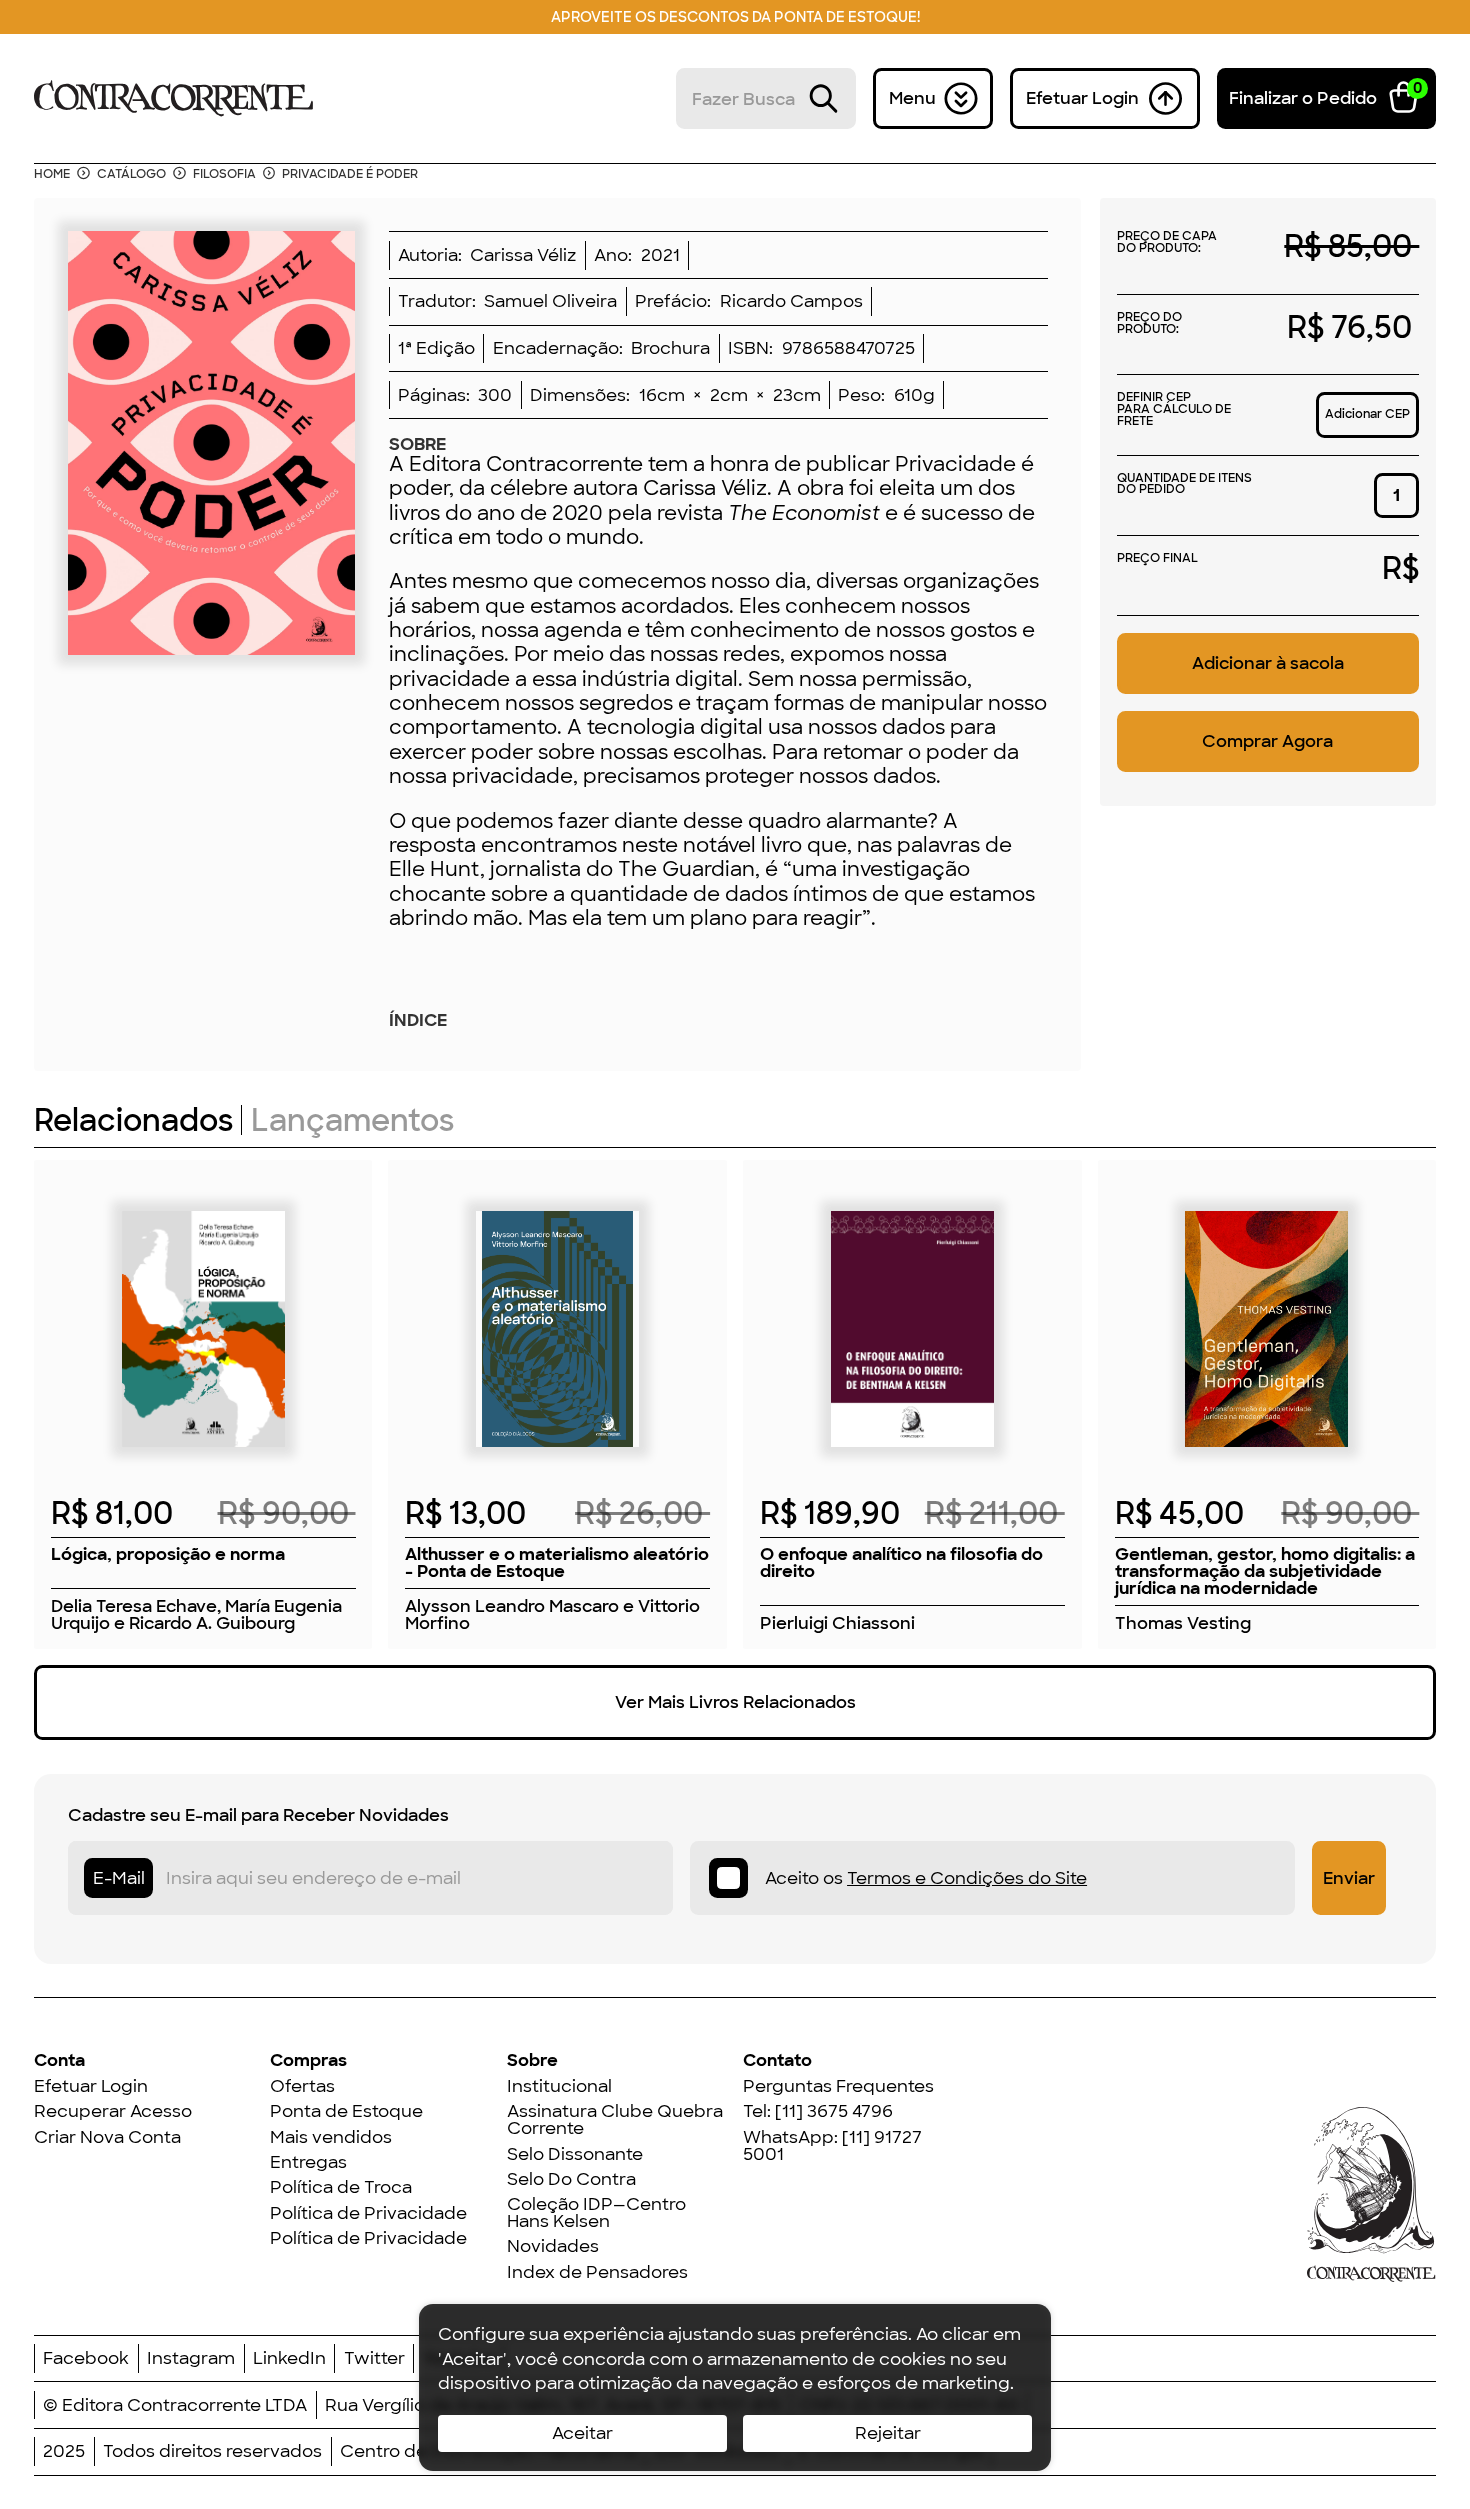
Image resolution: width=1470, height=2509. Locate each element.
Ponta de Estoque (346, 2111)
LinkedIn (289, 2358)
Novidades (553, 2246)
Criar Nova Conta (107, 2137)
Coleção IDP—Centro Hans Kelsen (596, 2213)
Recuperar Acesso (113, 2111)
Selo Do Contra (571, 2179)
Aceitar (582, 2433)
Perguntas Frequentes (838, 2086)
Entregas (308, 2162)
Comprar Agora (1267, 741)
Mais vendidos (331, 2137)
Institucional (559, 2086)
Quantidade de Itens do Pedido (1184, 485)
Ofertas (302, 2086)
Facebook (86, 2358)
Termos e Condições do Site (967, 1878)
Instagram (191, 2358)
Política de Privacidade (368, 2213)
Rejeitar (888, 2433)
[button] (1327, 98)
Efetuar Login (91, 2086)
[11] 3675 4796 (834, 2111)
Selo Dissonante (575, 2154)
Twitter (374, 2358)
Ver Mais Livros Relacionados (735, 1702)
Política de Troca (341, 2187)
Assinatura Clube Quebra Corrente (615, 2120)
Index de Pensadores (597, 2272)
